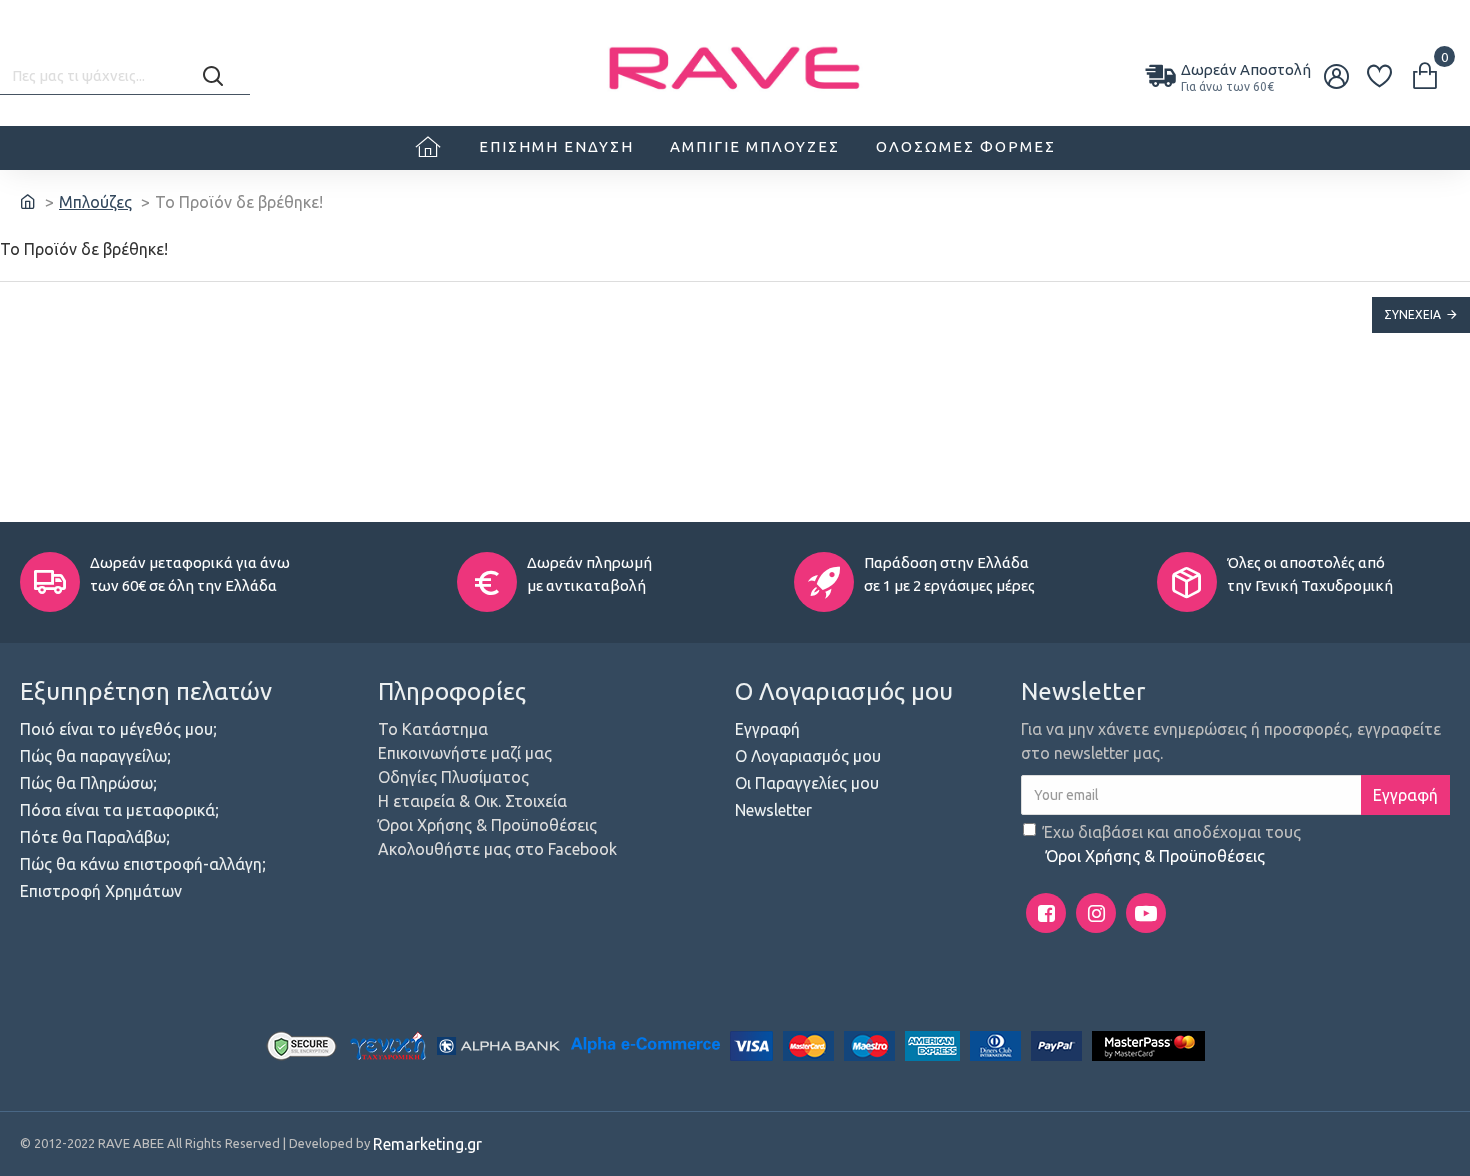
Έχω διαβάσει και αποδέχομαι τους (1172, 844)
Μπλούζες (95, 202)
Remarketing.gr (427, 1144)
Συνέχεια (1412, 314)
